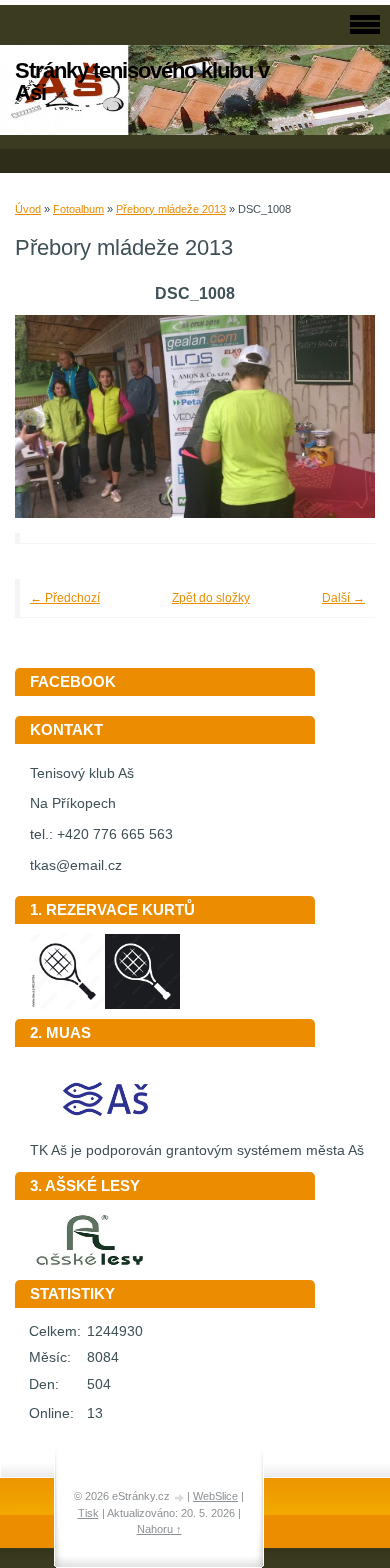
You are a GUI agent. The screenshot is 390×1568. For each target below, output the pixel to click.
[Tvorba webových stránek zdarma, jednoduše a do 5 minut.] (180, 1497)
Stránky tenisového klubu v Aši (142, 81)
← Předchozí (65, 598)
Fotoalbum (78, 209)
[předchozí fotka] (57, 416)
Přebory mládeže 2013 (171, 209)
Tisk (88, 1513)
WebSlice (215, 1496)
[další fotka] (332, 416)
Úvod (28, 209)
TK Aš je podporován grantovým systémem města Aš (197, 1150)
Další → (343, 598)
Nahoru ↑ (159, 1529)
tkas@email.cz (76, 865)
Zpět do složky (211, 598)
